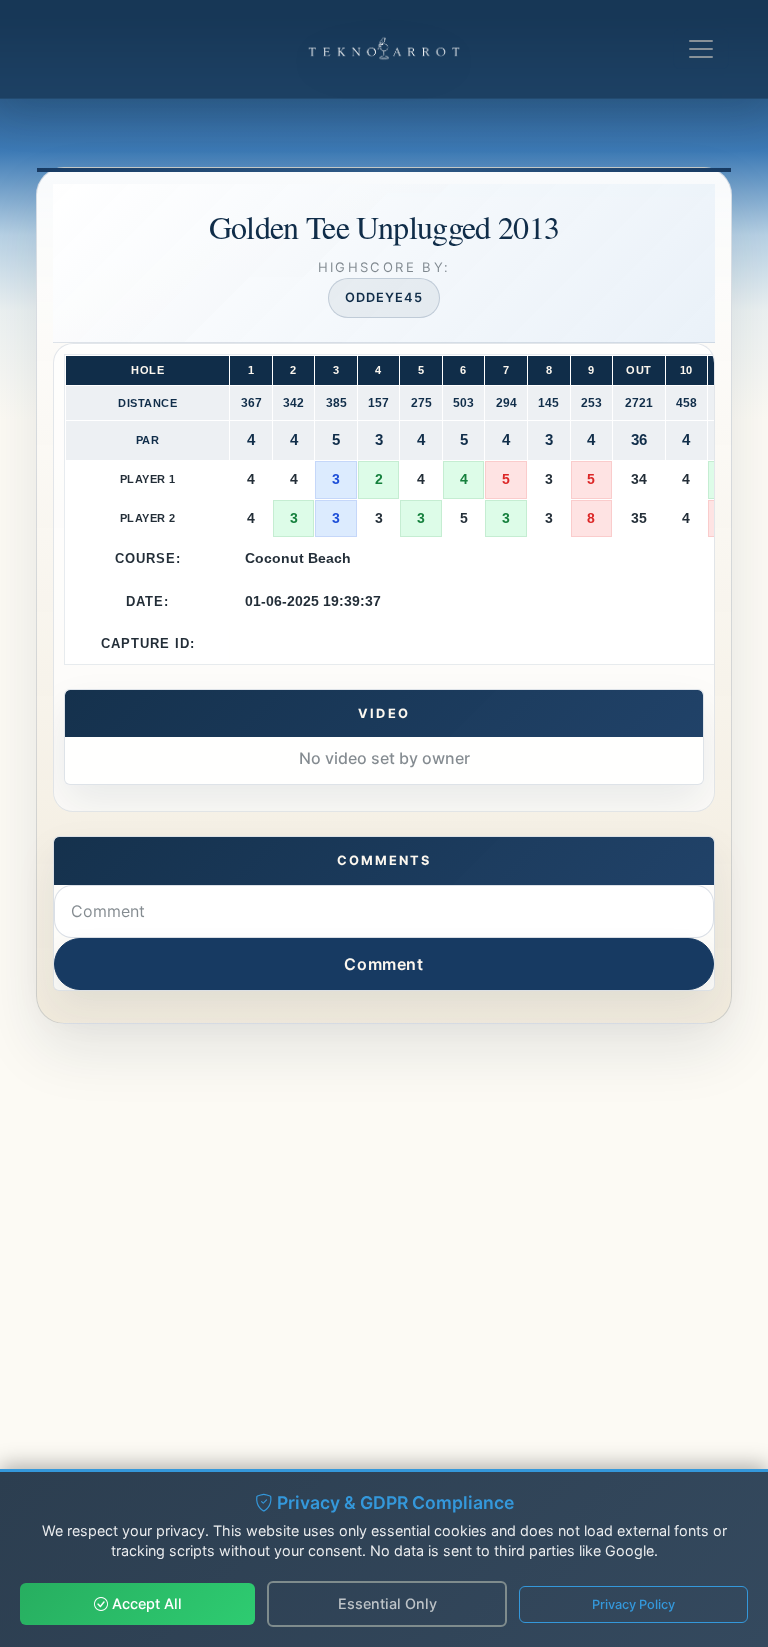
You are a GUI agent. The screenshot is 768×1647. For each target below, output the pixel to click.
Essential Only (387, 1603)
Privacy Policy (633, 1604)
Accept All (145, 1603)
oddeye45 (384, 297)
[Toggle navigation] (701, 49)
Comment (383, 964)
